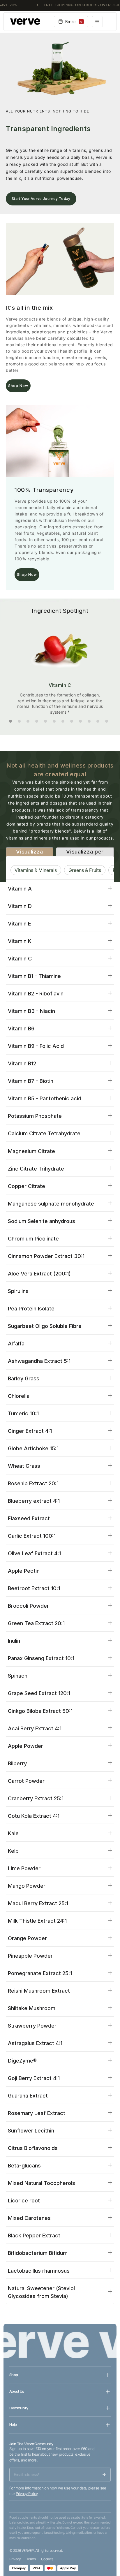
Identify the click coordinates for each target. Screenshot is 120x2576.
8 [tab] (72, 721)
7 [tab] (63, 721)
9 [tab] (80, 721)
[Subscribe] (104, 2475)
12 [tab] (107, 721)
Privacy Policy (27, 2494)
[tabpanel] (60, 666)
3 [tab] (28, 721)
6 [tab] (54, 721)
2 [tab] (19, 721)
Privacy (15, 2559)
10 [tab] (89, 721)
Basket (74, 22)
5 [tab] (45, 721)
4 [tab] (37, 721)
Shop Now (18, 386)
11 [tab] (98, 721)
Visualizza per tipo (29, 855)
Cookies (47, 2559)
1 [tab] (10, 721)
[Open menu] (97, 22)
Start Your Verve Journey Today (41, 199)
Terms (31, 2559)
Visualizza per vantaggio (85, 855)
